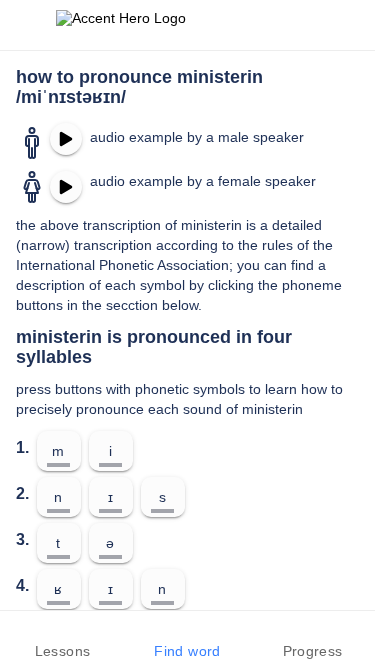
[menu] (28, 25)
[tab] (62, 639)
